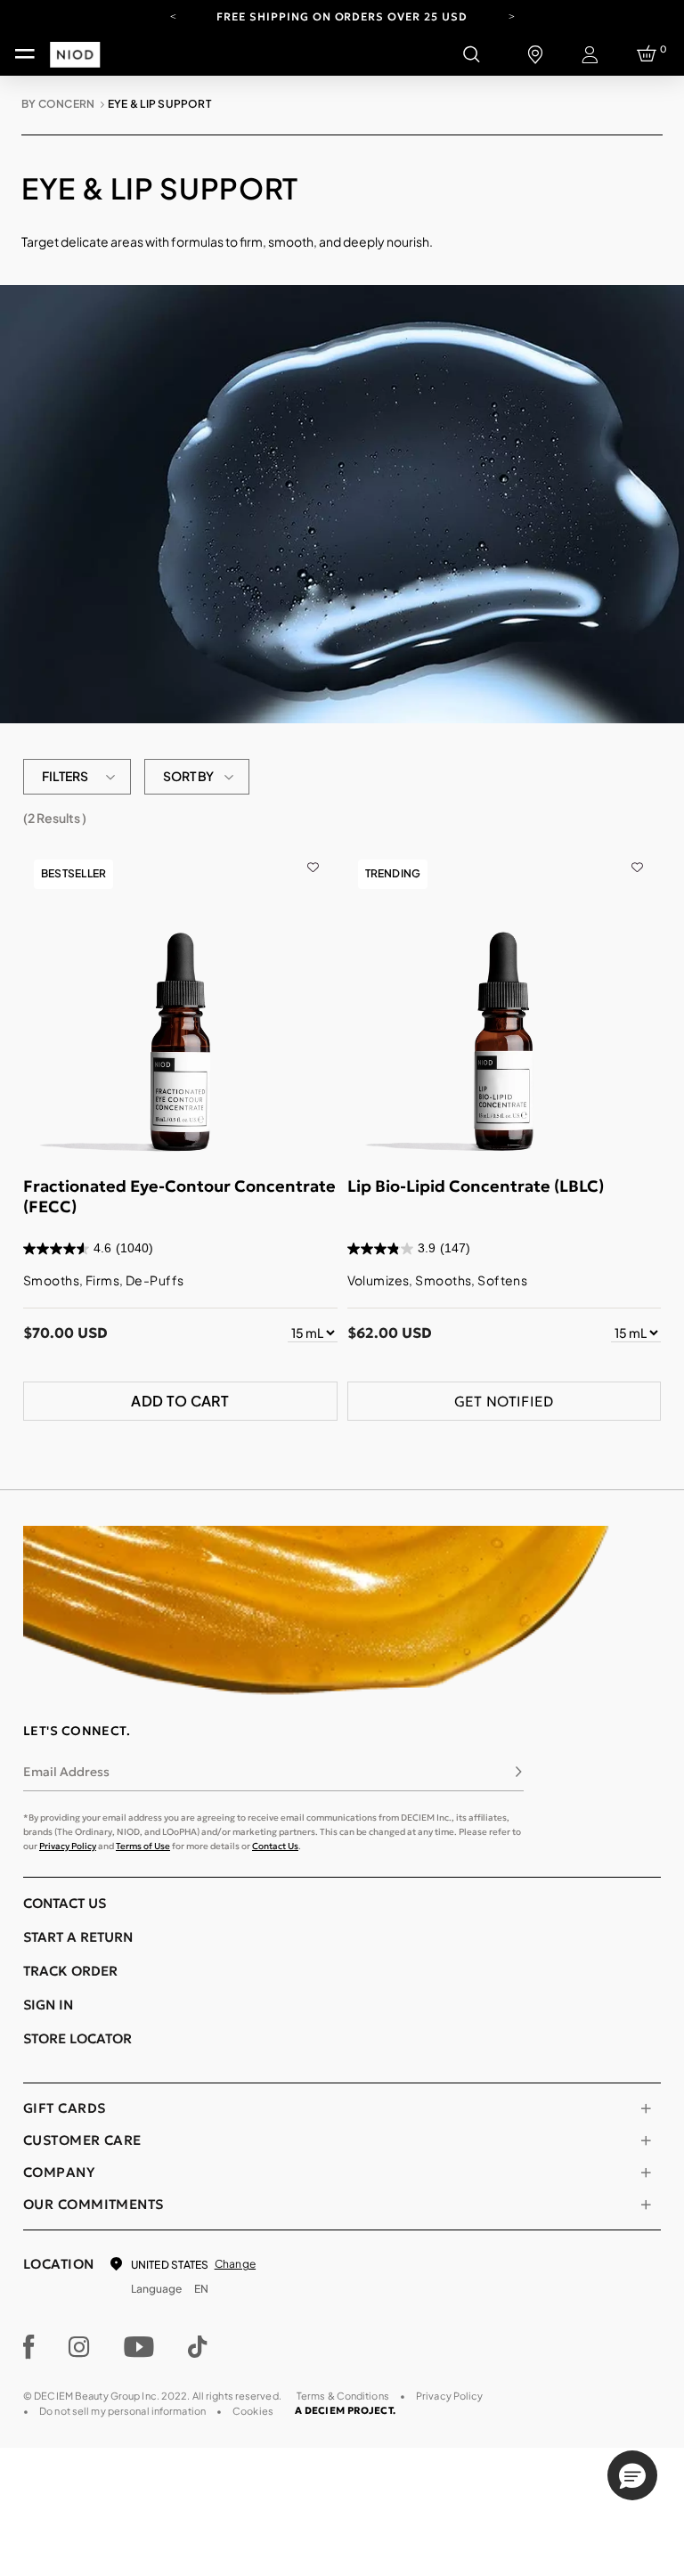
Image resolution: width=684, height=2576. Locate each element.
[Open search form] (471, 54)
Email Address (66, 1772)
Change (235, 2264)
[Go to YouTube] (139, 2347)
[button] (632, 2475)
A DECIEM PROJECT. (345, 2410)
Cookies (253, 2411)
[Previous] (173, 15)
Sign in (48, 2005)
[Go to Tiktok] (198, 2347)
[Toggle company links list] (646, 2172)
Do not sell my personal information (122, 2411)
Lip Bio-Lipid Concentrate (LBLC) (476, 1186)
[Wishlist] (313, 858)
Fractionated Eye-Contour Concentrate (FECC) (179, 1196)
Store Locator (77, 2038)
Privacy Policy (68, 1846)
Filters (65, 776)
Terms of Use (143, 1846)
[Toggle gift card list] (646, 2108)
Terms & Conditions (343, 2396)
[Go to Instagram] (79, 2347)
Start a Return (78, 1937)
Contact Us (275, 1846)
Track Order (70, 1971)
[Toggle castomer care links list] (646, 2140)
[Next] (511, 15)
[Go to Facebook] (29, 2347)
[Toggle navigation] (25, 54)
